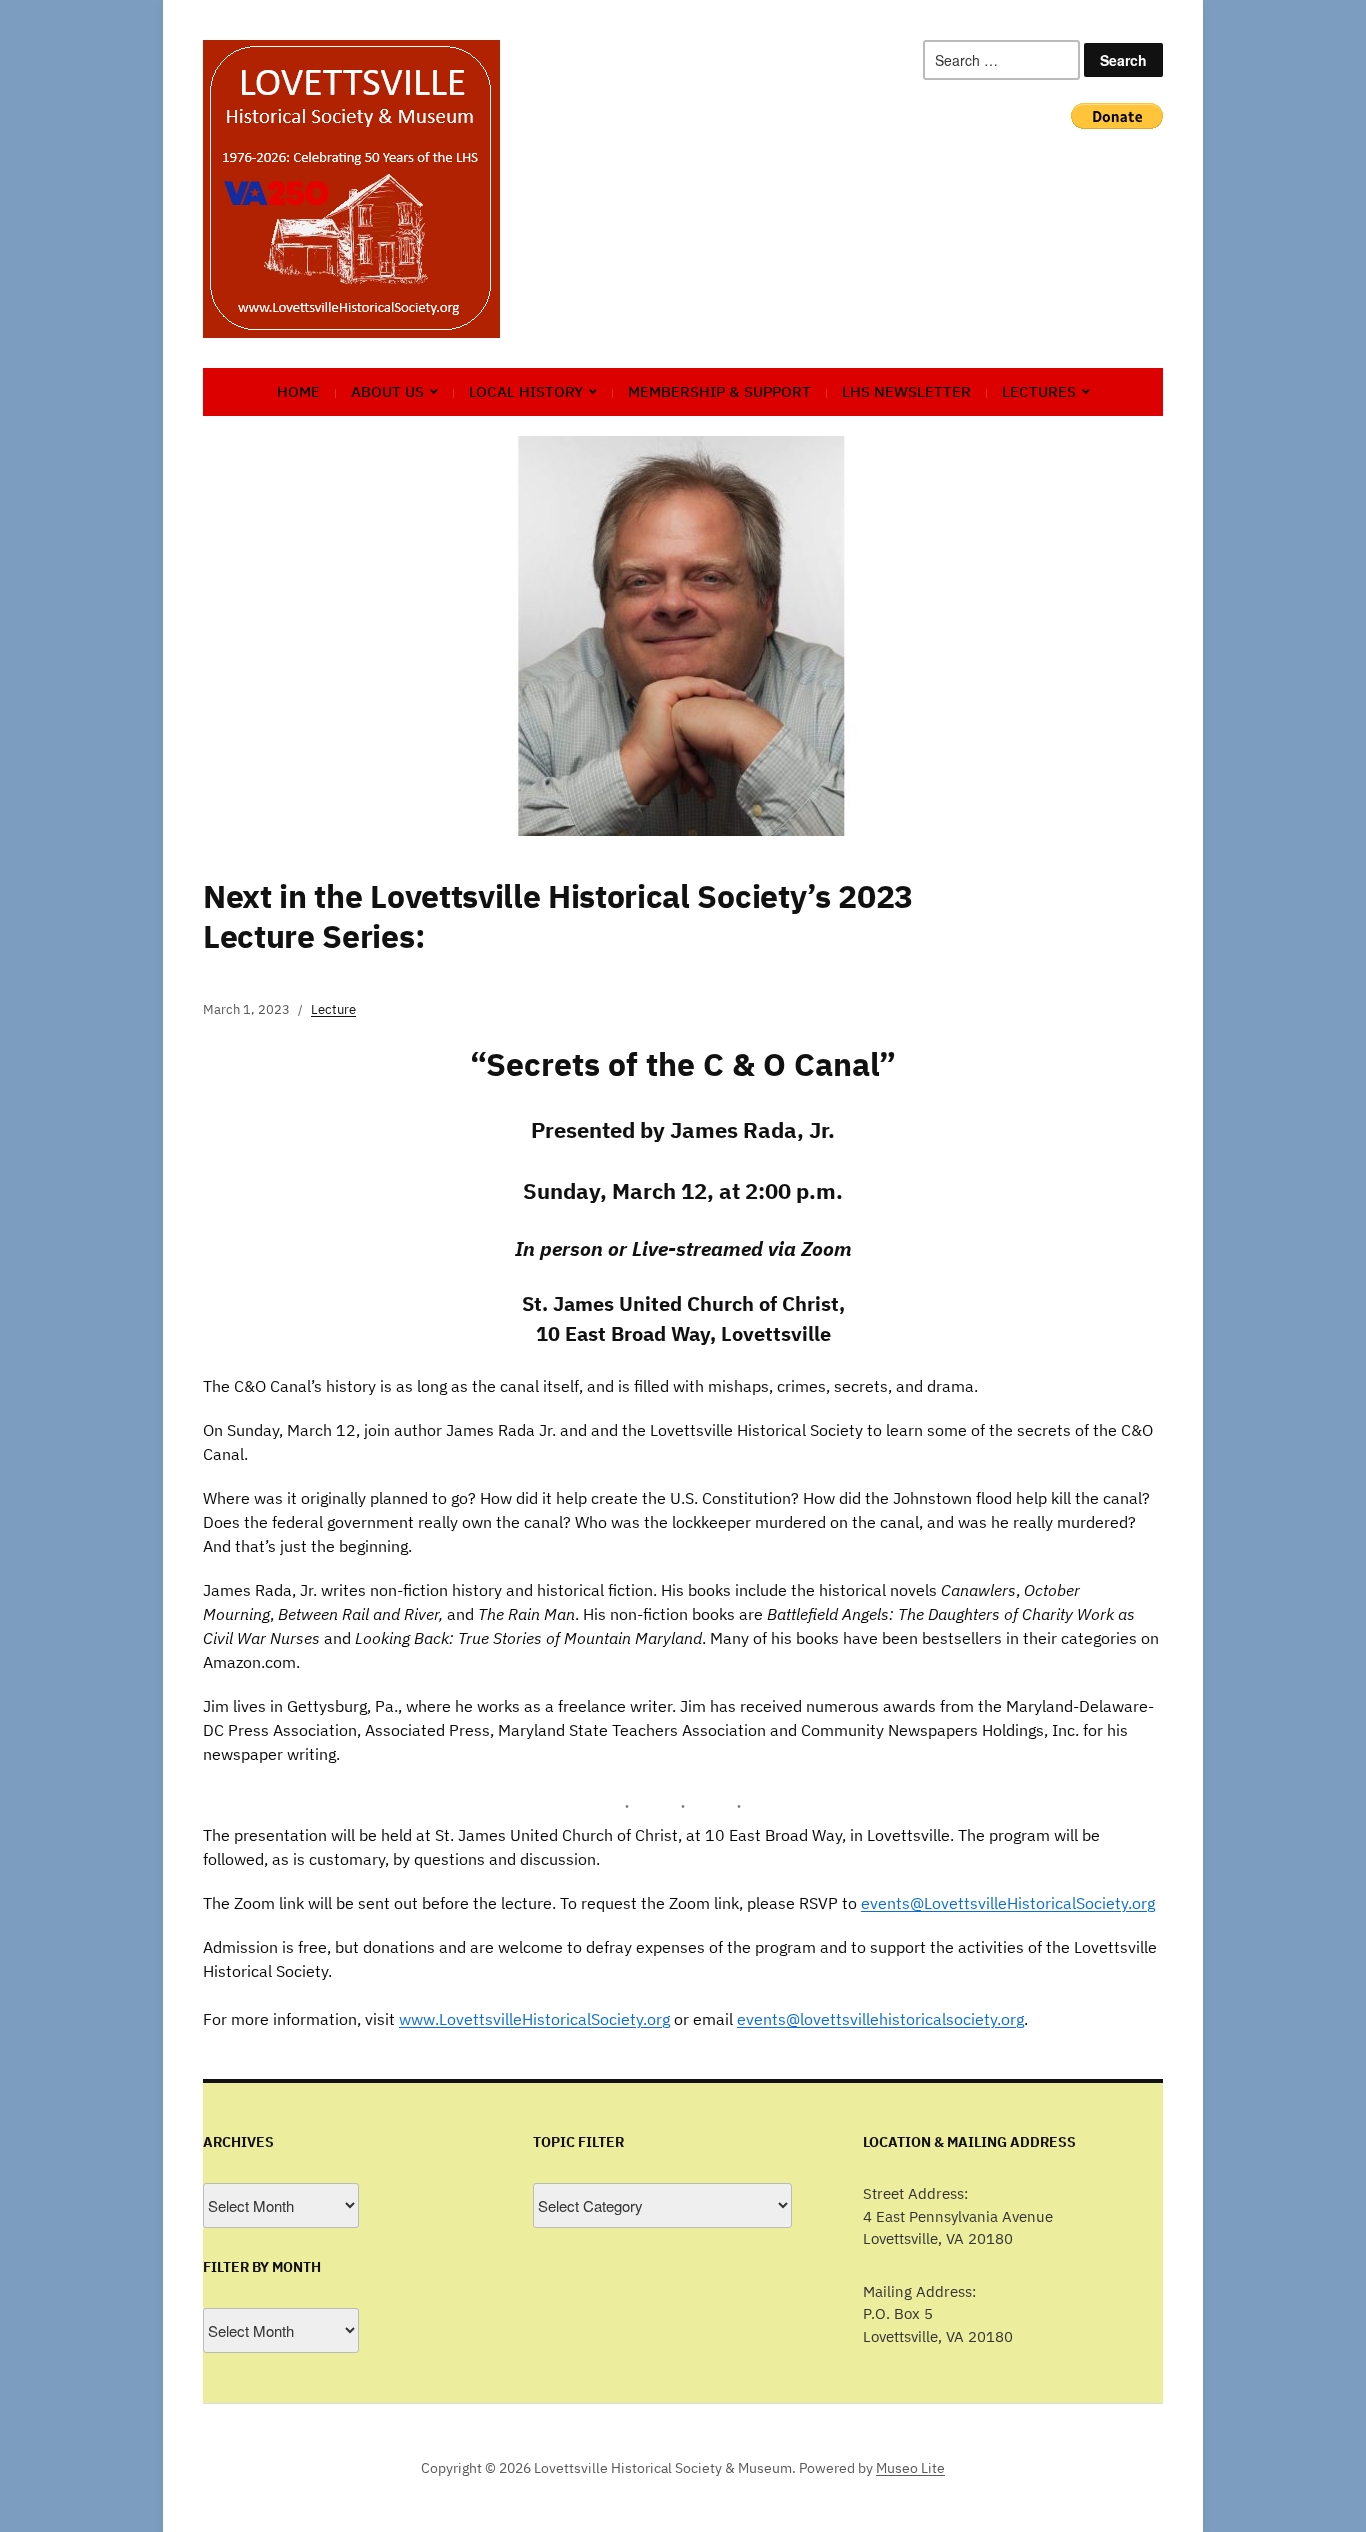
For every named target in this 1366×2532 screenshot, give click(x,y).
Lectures (1039, 391)
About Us (387, 391)
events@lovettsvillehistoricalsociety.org (880, 2019)
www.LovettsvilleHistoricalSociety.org (534, 2019)
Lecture (333, 1009)
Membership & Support (719, 391)
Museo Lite (910, 2468)
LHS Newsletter (906, 391)
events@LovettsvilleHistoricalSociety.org (1008, 1903)
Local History (526, 391)
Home (298, 391)
